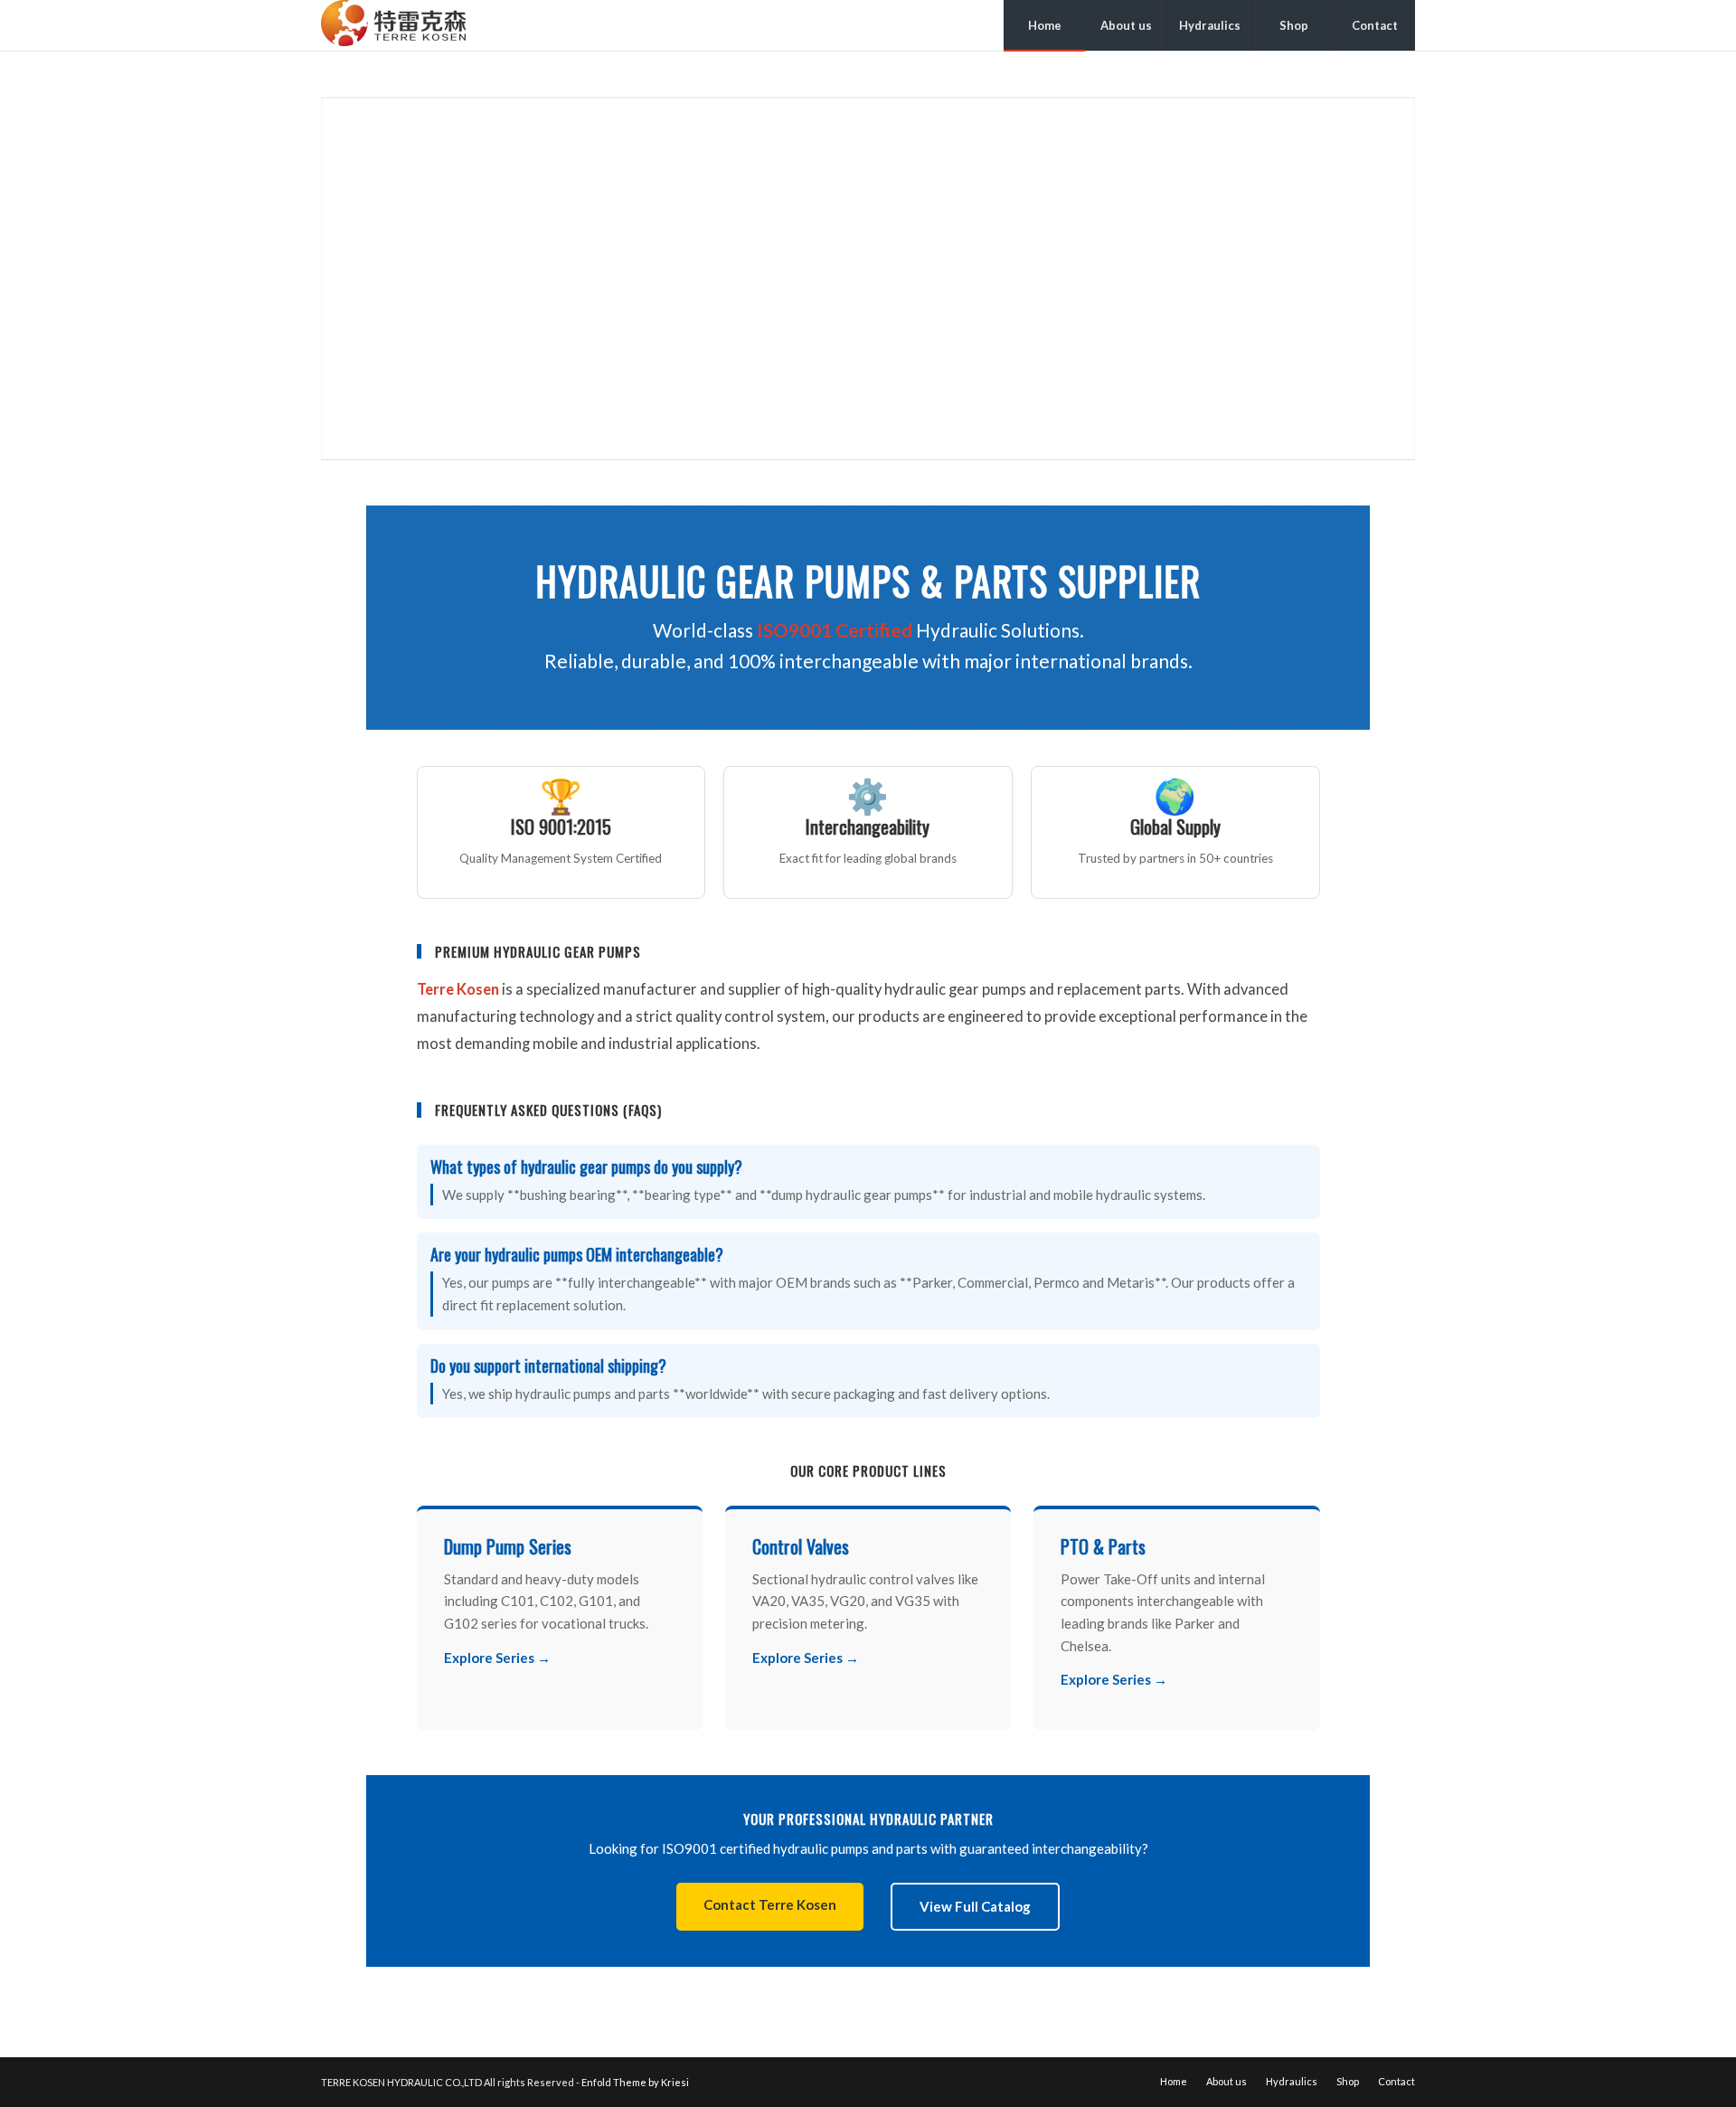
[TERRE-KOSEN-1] (393, 25)
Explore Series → (497, 1658)
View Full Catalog (975, 1906)
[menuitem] (1044, 25)
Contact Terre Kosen (770, 1904)
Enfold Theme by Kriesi (635, 2082)
